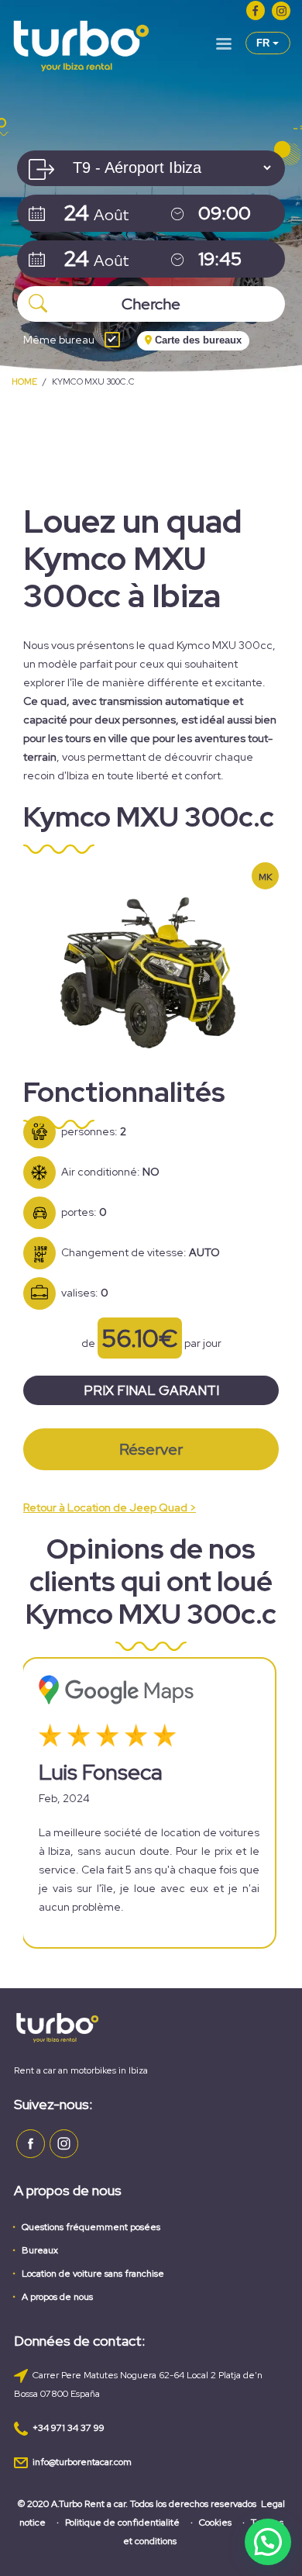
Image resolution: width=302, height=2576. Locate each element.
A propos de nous (57, 2297)
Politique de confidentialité (122, 2522)
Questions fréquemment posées (91, 2227)
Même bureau (59, 340)
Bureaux (40, 2250)
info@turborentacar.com (82, 2462)
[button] (268, 2542)
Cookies (215, 2522)
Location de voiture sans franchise (93, 2274)
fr (264, 43)
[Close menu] (224, 47)
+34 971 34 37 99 (69, 2428)
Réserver (151, 1449)
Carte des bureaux (197, 340)
